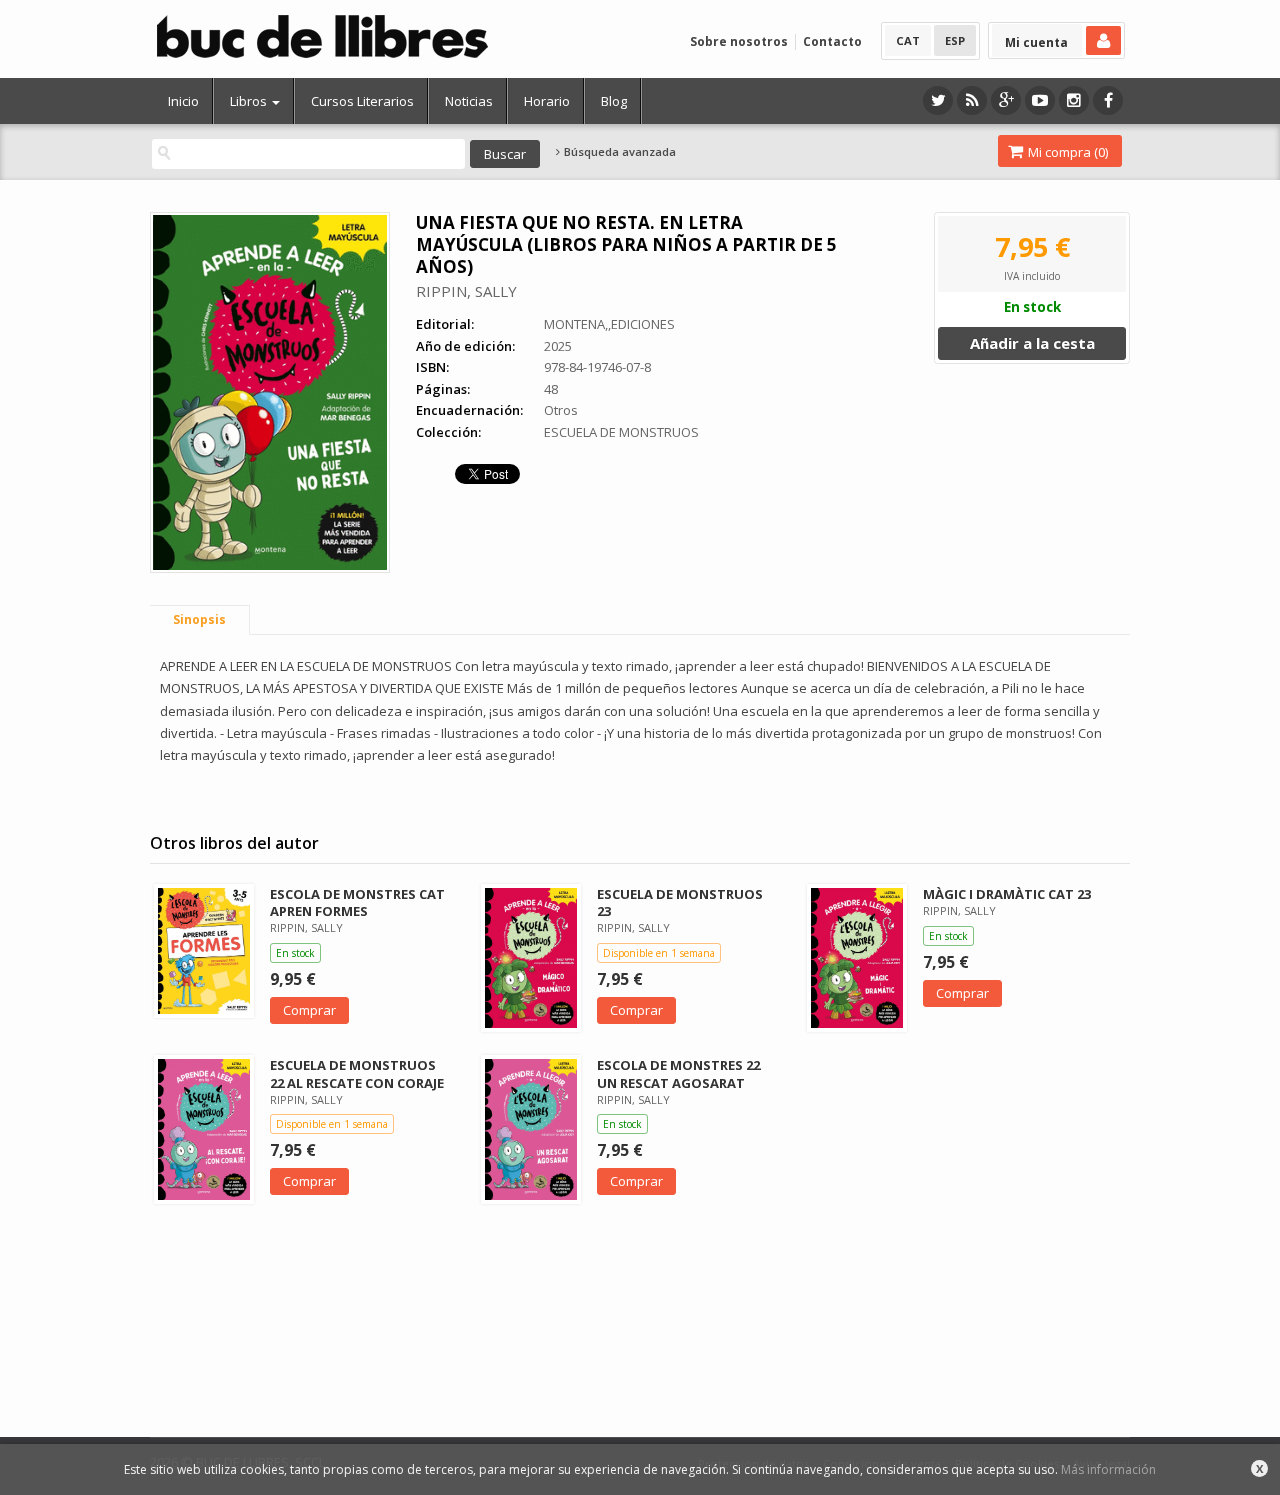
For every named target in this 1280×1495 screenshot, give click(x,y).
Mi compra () (1066, 152)
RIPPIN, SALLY (466, 291)
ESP (955, 40)
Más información (1108, 1469)
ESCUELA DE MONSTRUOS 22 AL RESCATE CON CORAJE (357, 1073)
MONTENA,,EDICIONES (609, 324)
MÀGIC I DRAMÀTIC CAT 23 (1007, 894)
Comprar (309, 1010)
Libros (250, 101)
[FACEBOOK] (1108, 100)
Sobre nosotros (739, 41)
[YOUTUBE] (1040, 100)
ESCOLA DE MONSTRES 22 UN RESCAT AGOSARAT (678, 1073)
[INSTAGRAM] (1074, 100)
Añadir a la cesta (1032, 343)
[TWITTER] (938, 100)
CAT (908, 40)
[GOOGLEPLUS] (1006, 100)
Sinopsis (199, 619)
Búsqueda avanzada (618, 152)
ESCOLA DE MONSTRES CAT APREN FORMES (357, 902)
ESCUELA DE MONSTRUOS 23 (680, 902)
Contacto (832, 41)
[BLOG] (972, 100)
